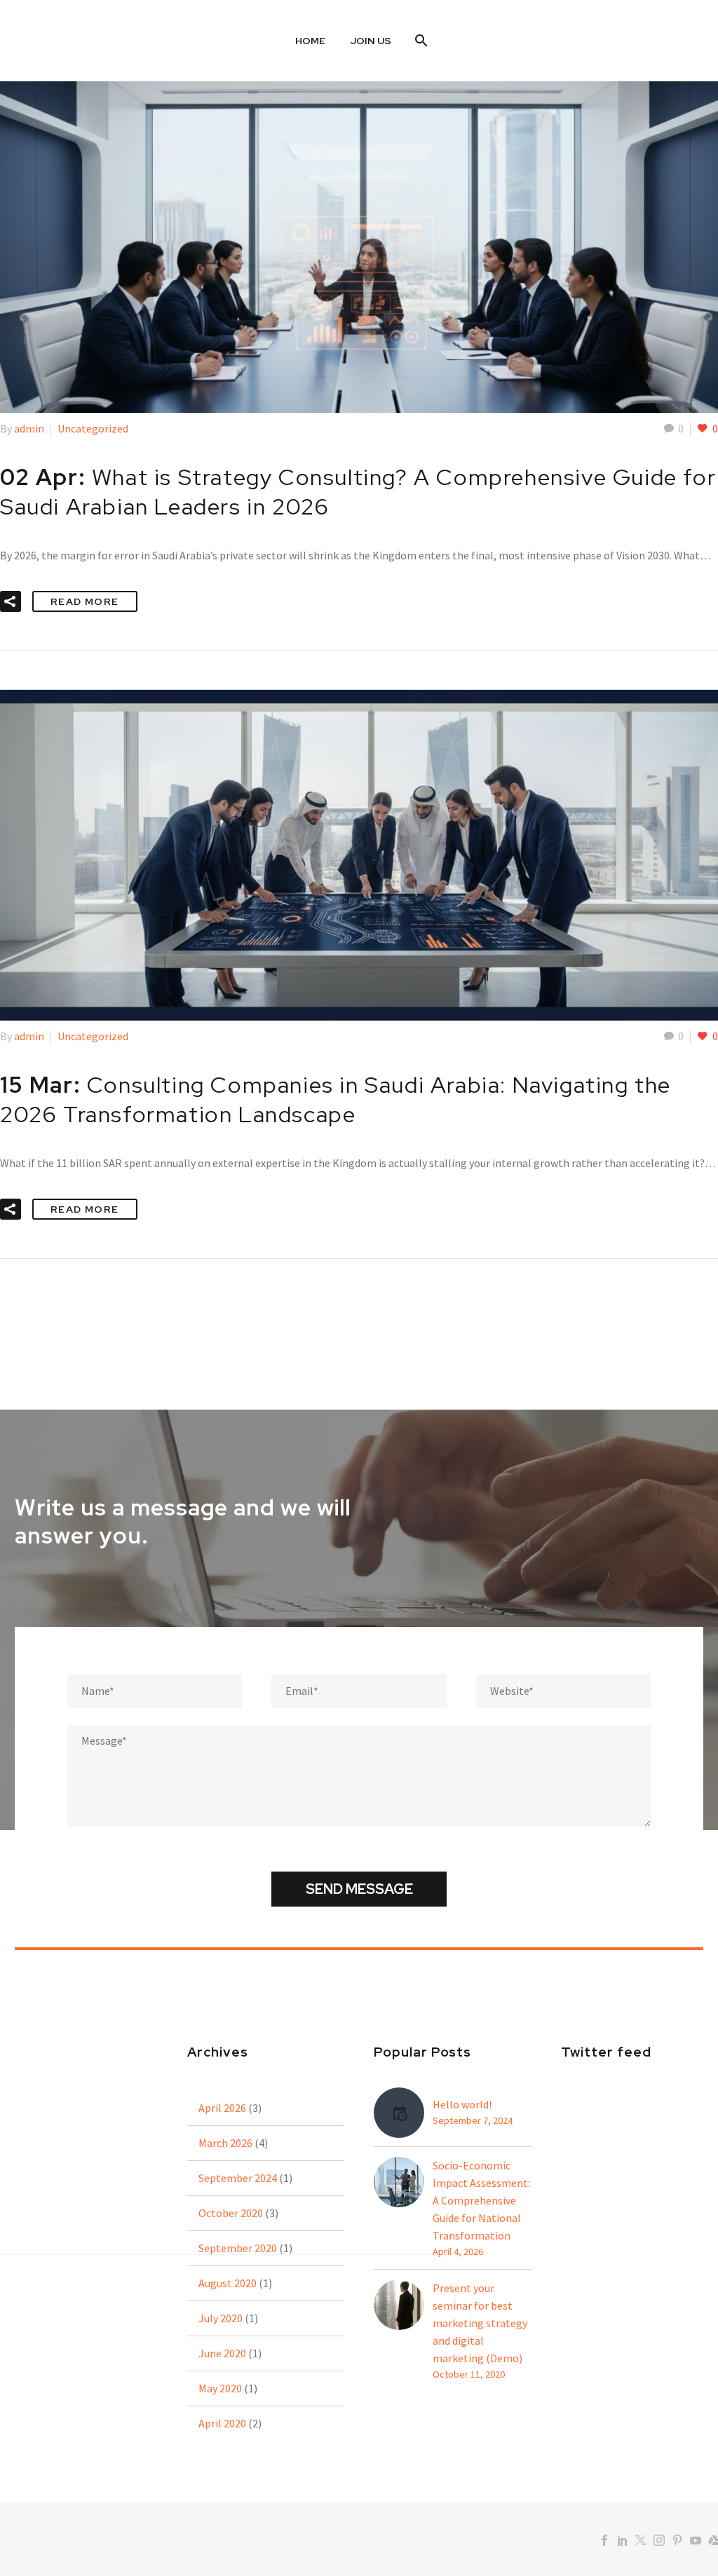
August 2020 (228, 2283)
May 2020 (220, 2388)
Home (310, 41)
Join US (371, 41)
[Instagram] (659, 2540)
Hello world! (462, 2104)
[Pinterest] (677, 2540)
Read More (85, 601)
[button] (11, 601)
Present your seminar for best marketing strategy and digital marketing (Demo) (480, 2323)
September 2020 (238, 2248)
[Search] (420, 41)
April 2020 (222, 2423)
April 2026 (222, 2108)
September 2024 (238, 2178)
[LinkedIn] (623, 2540)
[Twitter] (641, 2540)
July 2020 (221, 2318)
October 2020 (231, 2213)
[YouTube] (696, 2540)
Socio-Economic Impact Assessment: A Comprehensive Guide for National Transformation (481, 2200)
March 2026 (225, 2143)
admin (29, 428)
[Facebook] (604, 2540)
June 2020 (222, 2353)
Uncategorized (93, 428)
